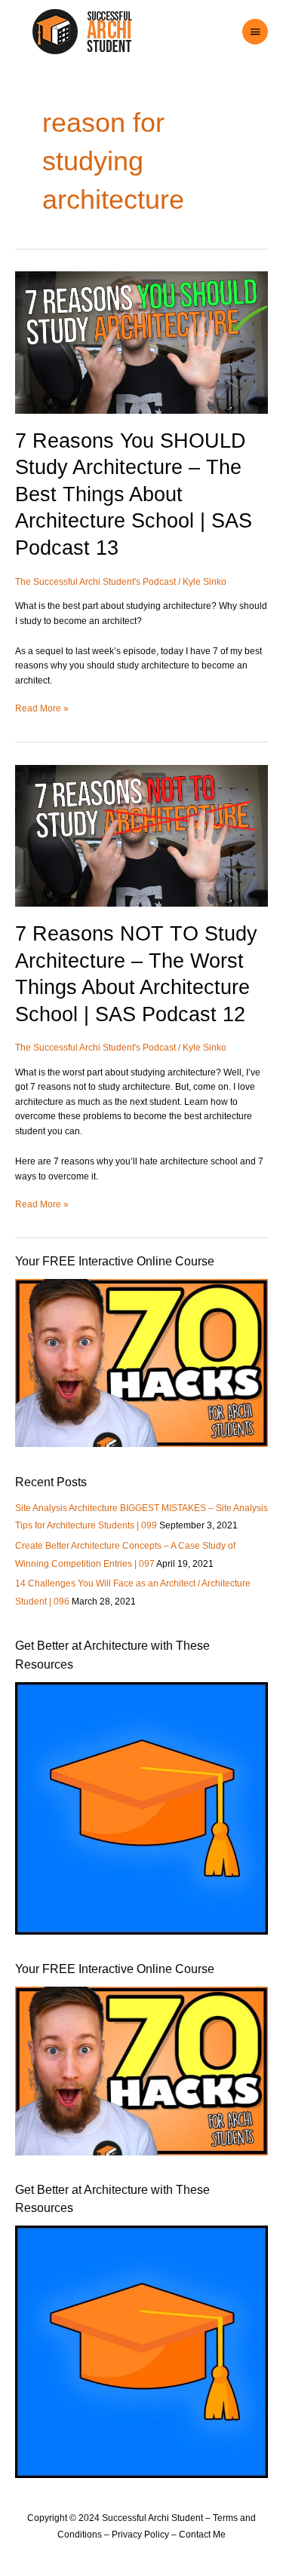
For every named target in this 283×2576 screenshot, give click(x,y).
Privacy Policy (140, 2535)
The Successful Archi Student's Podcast (95, 582)
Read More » (42, 708)
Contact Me (202, 2535)
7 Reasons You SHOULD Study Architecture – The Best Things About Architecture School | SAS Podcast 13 (134, 494)
